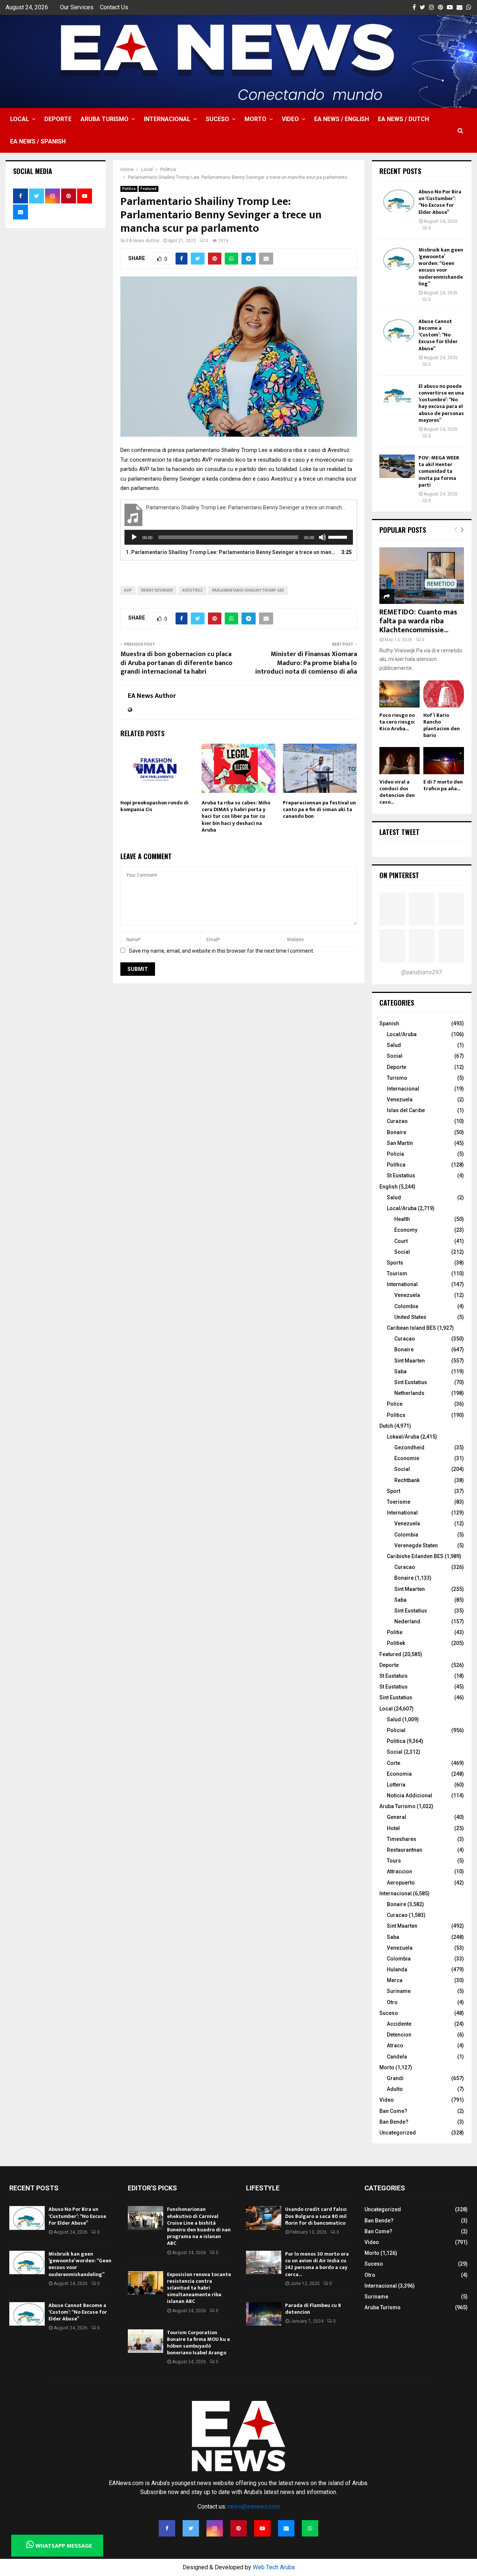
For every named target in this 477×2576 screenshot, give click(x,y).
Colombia (406, 1306)
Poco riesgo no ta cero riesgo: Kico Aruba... (397, 722)
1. (231, 552)
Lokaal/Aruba (403, 1437)
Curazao (397, 1121)
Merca (395, 1980)
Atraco (395, 2045)
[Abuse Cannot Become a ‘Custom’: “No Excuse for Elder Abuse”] (397, 330)
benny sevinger (157, 590)
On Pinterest (399, 875)
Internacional (167, 119)
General (397, 1817)
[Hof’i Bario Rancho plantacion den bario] (444, 694)
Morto (255, 119)
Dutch (386, 1426)
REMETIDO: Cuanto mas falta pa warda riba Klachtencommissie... (418, 621)
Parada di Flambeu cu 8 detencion (313, 2309)
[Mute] (322, 537)
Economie (407, 1458)
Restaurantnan (405, 1850)
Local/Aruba (402, 1034)
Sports (395, 1263)
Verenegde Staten (416, 1545)
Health (402, 1219)
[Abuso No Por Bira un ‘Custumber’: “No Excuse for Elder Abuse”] (397, 200)
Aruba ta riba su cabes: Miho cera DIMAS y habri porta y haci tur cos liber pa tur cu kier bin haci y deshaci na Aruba (236, 816)
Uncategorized (398, 2133)
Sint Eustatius (411, 1382)
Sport (394, 1491)
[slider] (339, 537)
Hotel (393, 1828)
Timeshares (402, 1839)
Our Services (77, 7)
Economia (399, 1774)
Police (395, 1404)
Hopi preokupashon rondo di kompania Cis (154, 806)
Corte (394, 1763)
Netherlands (409, 1393)
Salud (394, 1045)
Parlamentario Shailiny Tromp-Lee (248, 590)
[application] (239, 537)
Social (395, 1056)
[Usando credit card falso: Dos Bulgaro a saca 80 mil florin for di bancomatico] (264, 2218)
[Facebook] (167, 2528)
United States (410, 1317)
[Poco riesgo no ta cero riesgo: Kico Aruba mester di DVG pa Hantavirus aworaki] (400, 694)
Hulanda (397, 1969)
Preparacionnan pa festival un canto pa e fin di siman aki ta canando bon (319, 809)
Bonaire (397, 1132)
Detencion (399, 2035)
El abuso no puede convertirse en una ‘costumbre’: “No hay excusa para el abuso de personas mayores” (441, 403)
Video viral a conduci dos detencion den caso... (397, 792)
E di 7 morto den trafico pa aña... (443, 785)
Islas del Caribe (406, 1110)
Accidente (399, 2024)
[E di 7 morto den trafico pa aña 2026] (444, 761)
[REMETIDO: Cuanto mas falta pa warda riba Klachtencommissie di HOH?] (422, 576)
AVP (128, 590)
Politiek (396, 1643)
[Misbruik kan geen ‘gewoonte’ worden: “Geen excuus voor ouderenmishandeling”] (397, 258)
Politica (129, 189)
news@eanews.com (254, 2507)
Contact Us (114, 7)
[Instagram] (215, 2528)
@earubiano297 (421, 972)
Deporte (58, 119)
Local (20, 119)
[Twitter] (191, 2528)
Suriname (399, 1991)
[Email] (286, 2528)
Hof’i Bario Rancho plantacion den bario (442, 725)
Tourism (397, 1273)
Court (401, 1241)
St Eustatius (401, 1175)
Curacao (405, 1339)
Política (396, 1165)
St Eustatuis (394, 1676)
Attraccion (399, 1871)
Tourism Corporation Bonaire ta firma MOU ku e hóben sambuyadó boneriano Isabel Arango (198, 2343)
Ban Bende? (394, 2122)
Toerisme (399, 1502)
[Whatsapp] (310, 2528)
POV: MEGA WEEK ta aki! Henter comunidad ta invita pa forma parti (439, 471)
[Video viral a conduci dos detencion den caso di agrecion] (400, 761)
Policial (396, 1730)
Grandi (395, 2078)
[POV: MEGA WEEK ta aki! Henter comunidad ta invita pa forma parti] (397, 466)
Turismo (397, 1078)
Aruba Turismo (105, 119)
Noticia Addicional (410, 1795)
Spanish (389, 1023)
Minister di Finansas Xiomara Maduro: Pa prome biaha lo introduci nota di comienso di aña (306, 663)
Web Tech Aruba (274, 2567)
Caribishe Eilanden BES (415, 1556)
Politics (396, 1415)
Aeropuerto (401, 1883)
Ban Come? (393, 2111)
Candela (397, 2057)
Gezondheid (409, 1447)
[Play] (134, 537)
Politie (395, 1632)
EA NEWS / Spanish (38, 141)
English (388, 1187)
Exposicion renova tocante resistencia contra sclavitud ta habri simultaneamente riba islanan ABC (199, 2288)
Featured (149, 189)
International (402, 1284)
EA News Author (143, 241)
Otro (392, 2002)
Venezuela (400, 1099)
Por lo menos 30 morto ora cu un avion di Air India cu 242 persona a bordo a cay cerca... (317, 2264)
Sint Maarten (410, 1361)
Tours (394, 1861)
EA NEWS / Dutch (403, 119)
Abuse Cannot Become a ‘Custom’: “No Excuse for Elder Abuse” (438, 335)
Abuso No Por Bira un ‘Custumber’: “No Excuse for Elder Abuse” (440, 202)
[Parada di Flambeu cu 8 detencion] (264, 2314)
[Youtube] (262, 2528)
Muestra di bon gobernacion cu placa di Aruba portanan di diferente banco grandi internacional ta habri (176, 663)
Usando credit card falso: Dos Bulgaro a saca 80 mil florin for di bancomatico (316, 2216)
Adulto (395, 2089)
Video (290, 119)
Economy (406, 1230)
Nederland (407, 1621)
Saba (400, 1371)
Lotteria (396, 1785)
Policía (395, 1154)
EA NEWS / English (342, 119)
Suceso (217, 119)
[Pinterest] (238, 2528)
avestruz (192, 590)
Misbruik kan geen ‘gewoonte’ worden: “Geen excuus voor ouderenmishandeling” (441, 267)
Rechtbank (407, 1480)
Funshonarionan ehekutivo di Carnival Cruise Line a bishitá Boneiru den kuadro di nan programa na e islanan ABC (199, 2226)
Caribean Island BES (411, 1328)
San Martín (400, 1143)
